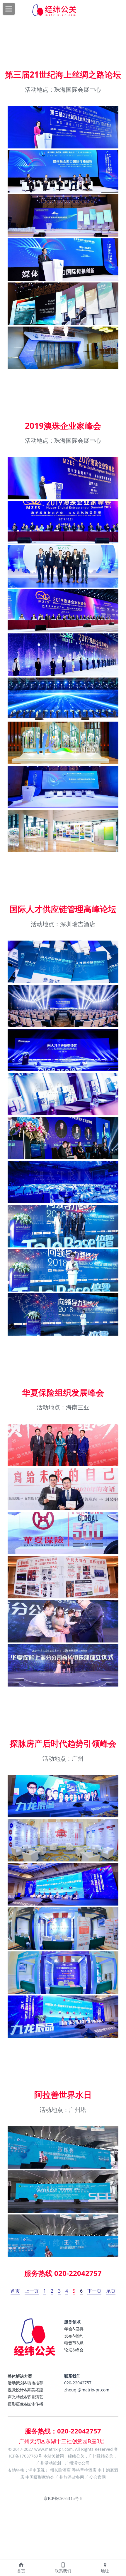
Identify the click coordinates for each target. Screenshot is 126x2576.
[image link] (35, 2341)
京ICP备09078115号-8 (63, 2499)
